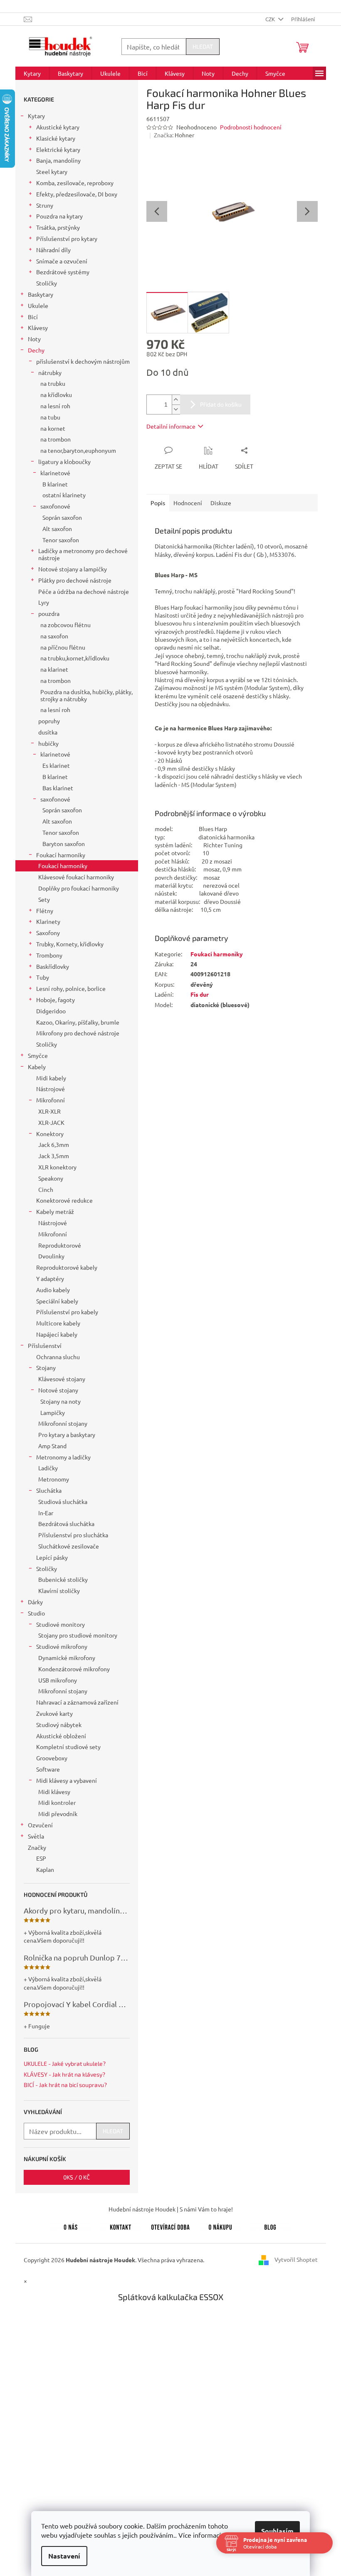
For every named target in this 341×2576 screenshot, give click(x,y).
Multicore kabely (58, 1323)
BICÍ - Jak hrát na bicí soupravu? (65, 2085)
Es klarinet (56, 765)
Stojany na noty (61, 1401)
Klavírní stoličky (59, 1591)
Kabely (37, 1067)
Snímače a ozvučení (62, 261)
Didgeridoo (51, 1011)
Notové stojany (58, 1390)
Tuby (43, 977)
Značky (37, 1847)
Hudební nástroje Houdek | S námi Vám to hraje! (171, 2209)
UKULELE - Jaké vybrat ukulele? (65, 2064)
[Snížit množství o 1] (176, 409)
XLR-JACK (51, 1122)
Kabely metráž (55, 1211)
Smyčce (38, 1055)
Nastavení (61, 2556)
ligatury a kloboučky (64, 462)
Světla (36, 1836)
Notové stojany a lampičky (73, 569)
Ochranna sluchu (58, 1357)
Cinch (46, 1189)
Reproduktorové (60, 1245)
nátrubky (50, 372)
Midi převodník (58, 1814)
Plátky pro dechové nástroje (75, 580)
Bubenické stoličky (63, 1579)
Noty (34, 339)
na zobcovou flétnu (65, 625)
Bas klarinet (58, 788)
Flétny (45, 911)
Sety (44, 899)
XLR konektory (57, 1167)
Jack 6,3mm (54, 1144)
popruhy (49, 721)
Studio (36, 1613)
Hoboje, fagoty (56, 1000)
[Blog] (270, 2226)
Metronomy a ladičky (63, 1457)
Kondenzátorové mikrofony (74, 1669)
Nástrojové (51, 1089)
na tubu (50, 417)
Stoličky (47, 283)
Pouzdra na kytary (59, 216)
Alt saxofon (57, 529)
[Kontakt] (121, 2226)
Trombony (49, 955)
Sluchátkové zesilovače (69, 1546)
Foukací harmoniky (61, 855)
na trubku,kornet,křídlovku (75, 658)
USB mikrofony (58, 1680)
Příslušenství (45, 1345)
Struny (45, 205)
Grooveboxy (52, 1758)
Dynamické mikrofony (67, 1658)
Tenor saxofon (61, 540)
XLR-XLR (49, 1111)
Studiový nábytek (59, 1725)
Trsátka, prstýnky (58, 227)
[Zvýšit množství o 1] (176, 400)
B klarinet (55, 484)
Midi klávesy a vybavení (67, 1780)
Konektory (50, 1134)
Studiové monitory (61, 1624)
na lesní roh (55, 406)
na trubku (53, 383)
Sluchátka (49, 1490)
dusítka (48, 732)
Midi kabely (51, 1078)
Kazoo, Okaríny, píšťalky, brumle (78, 1022)
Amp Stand (52, 1446)
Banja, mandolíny (58, 160)
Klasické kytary (56, 138)
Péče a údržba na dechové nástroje (84, 591)
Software (48, 1769)
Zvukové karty (54, 1713)
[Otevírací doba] (170, 2226)
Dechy (36, 350)
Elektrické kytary (58, 149)
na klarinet (54, 669)
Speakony (51, 1178)
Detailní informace (171, 426)
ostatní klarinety (64, 495)
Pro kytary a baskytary (67, 1434)
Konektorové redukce (64, 1200)
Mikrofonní (51, 1100)
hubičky (48, 743)
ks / (77, 2177)
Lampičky (53, 1412)
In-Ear (46, 1513)
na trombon (56, 439)
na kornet (53, 428)
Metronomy (54, 1479)
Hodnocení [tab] (188, 503)
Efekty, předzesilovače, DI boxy (77, 194)
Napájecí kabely (57, 1334)
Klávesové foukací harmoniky (76, 877)
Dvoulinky (51, 1256)
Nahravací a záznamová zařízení (77, 1702)
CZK (271, 19)
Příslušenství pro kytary (67, 238)
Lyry (44, 602)
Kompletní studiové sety (68, 1747)
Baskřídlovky (53, 966)
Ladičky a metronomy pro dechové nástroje (83, 554)
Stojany (46, 1367)
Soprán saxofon (62, 517)
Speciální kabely (57, 1301)
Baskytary (41, 294)
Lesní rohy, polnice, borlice (71, 988)
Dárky (35, 1602)
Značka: (174, 135)
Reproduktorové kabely (67, 1267)
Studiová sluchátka (63, 1501)
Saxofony (48, 933)
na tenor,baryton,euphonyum (78, 450)
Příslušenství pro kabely (67, 1312)
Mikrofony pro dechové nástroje (78, 1033)
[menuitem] (32, 73)
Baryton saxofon (64, 844)
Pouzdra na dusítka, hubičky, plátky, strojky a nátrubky (86, 695)
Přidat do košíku (221, 404)
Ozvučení (40, 1825)
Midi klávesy (54, 1792)
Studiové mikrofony (62, 1646)
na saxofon (54, 636)
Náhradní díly (53, 250)
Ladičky (48, 1468)
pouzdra (49, 613)
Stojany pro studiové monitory (78, 1635)
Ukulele (38, 305)
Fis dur (200, 994)
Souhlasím (274, 2531)
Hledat (203, 46)
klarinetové (55, 473)
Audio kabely (53, 1290)
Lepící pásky (52, 1557)
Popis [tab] (158, 503)
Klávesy (38, 328)
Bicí (33, 317)
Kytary (36, 116)
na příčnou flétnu (63, 647)
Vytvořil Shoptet (296, 2259)
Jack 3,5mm (54, 1156)
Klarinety (48, 921)
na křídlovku (56, 395)
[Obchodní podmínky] (220, 2226)
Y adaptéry (50, 1278)
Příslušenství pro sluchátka (73, 1535)
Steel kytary (52, 171)
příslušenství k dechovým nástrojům (83, 361)
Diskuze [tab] (221, 503)
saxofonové (55, 506)
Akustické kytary (58, 127)
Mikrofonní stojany (63, 1423)
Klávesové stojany (62, 1379)
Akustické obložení (61, 1736)
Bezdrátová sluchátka (66, 1524)
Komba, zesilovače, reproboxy (75, 183)
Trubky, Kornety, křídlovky (70, 944)
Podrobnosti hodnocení (251, 127)
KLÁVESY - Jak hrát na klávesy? (64, 2074)
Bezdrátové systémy (63, 272)
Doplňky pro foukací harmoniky (79, 888)
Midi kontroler (57, 1802)
